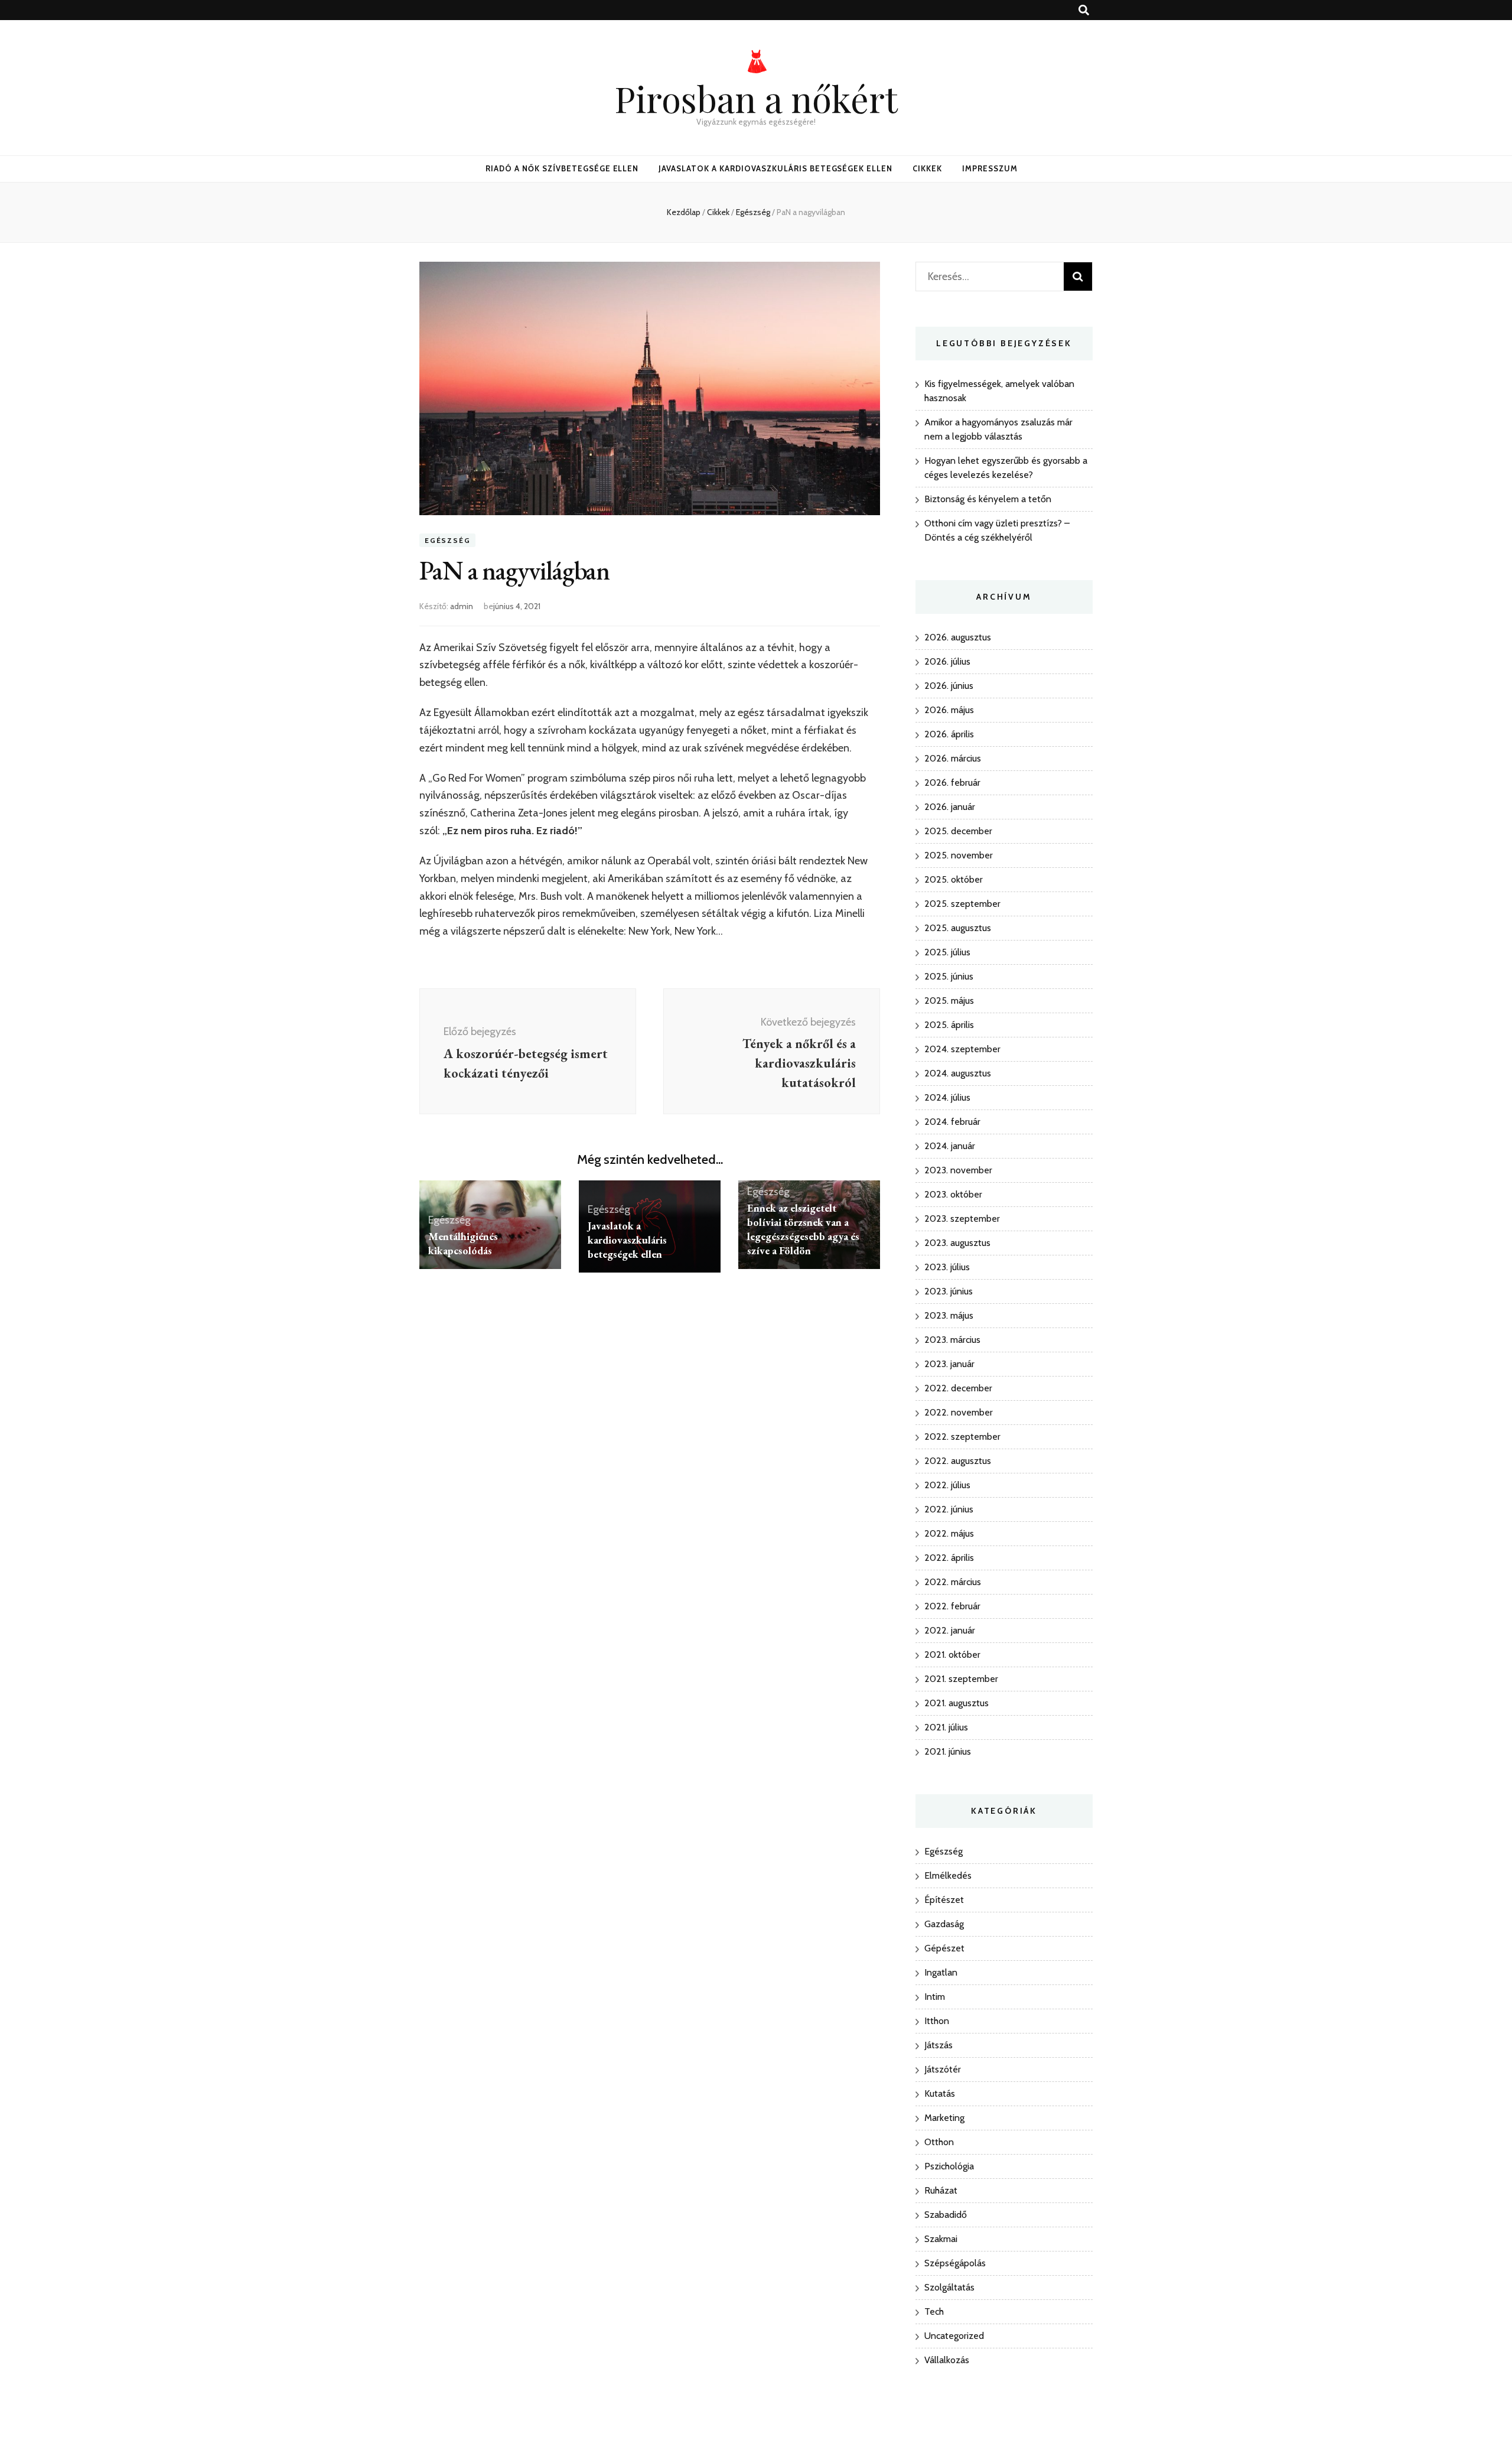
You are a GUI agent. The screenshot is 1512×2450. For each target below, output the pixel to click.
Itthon (937, 2021)
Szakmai (941, 2239)
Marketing (944, 2118)
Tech (934, 2311)
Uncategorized (954, 2336)
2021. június (948, 1751)
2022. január (950, 1630)
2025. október (954, 879)
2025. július (947, 952)
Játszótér (943, 2069)
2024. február (952, 1122)
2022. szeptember (962, 1437)
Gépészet (944, 1948)
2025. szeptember (962, 904)
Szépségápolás (955, 2263)
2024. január (950, 1146)
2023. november (958, 1170)
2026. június (949, 686)
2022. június (949, 1509)
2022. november (959, 1412)
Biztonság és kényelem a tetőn (988, 499)
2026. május (949, 710)
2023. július (947, 1267)
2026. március (953, 758)
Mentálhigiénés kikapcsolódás (463, 1243)
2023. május (949, 1315)
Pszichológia (949, 2166)
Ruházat (941, 2190)
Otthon (939, 2142)
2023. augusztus (957, 1243)
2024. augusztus (958, 1073)
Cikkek (927, 168)
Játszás (939, 2045)
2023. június (949, 1291)
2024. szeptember (962, 1049)
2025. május (949, 1001)
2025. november (959, 855)
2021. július (946, 1727)
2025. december (958, 831)
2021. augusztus (957, 1703)
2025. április (949, 1025)
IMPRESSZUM (990, 168)
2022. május (949, 1533)
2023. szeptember (962, 1219)
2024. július (947, 1097)
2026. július (947, 661)
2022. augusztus (958, 1461)
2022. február (952, 1606)
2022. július (947, 1485)
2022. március (953, 1582)
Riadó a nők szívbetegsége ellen (562, 168)
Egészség (447, 540)
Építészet (944, 1900)
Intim (935, 1997)
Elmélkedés (948, 1875)
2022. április (949, 1558)
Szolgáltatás (949, 2287)
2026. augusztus (958, 637)
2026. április (949, 734)
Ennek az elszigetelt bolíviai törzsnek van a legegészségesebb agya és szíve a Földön (803, 1229)
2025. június (949, 976)
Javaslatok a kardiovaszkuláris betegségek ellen (775, 168)
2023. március (952, 1340)
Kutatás (940, 2093)
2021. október (952, 1655)
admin (462, 606)
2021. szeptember (961, 1679)
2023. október (953, 1194)
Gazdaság (944, 1924)
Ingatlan (941, 1972)
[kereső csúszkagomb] (1084, 10)
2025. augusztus (958, 928)
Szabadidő (946, 2215)
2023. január (949, 1364)
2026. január (950, 807)
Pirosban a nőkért (756, 98)
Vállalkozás (947, 2360)
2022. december (958, 1388)
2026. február (952, 782)
